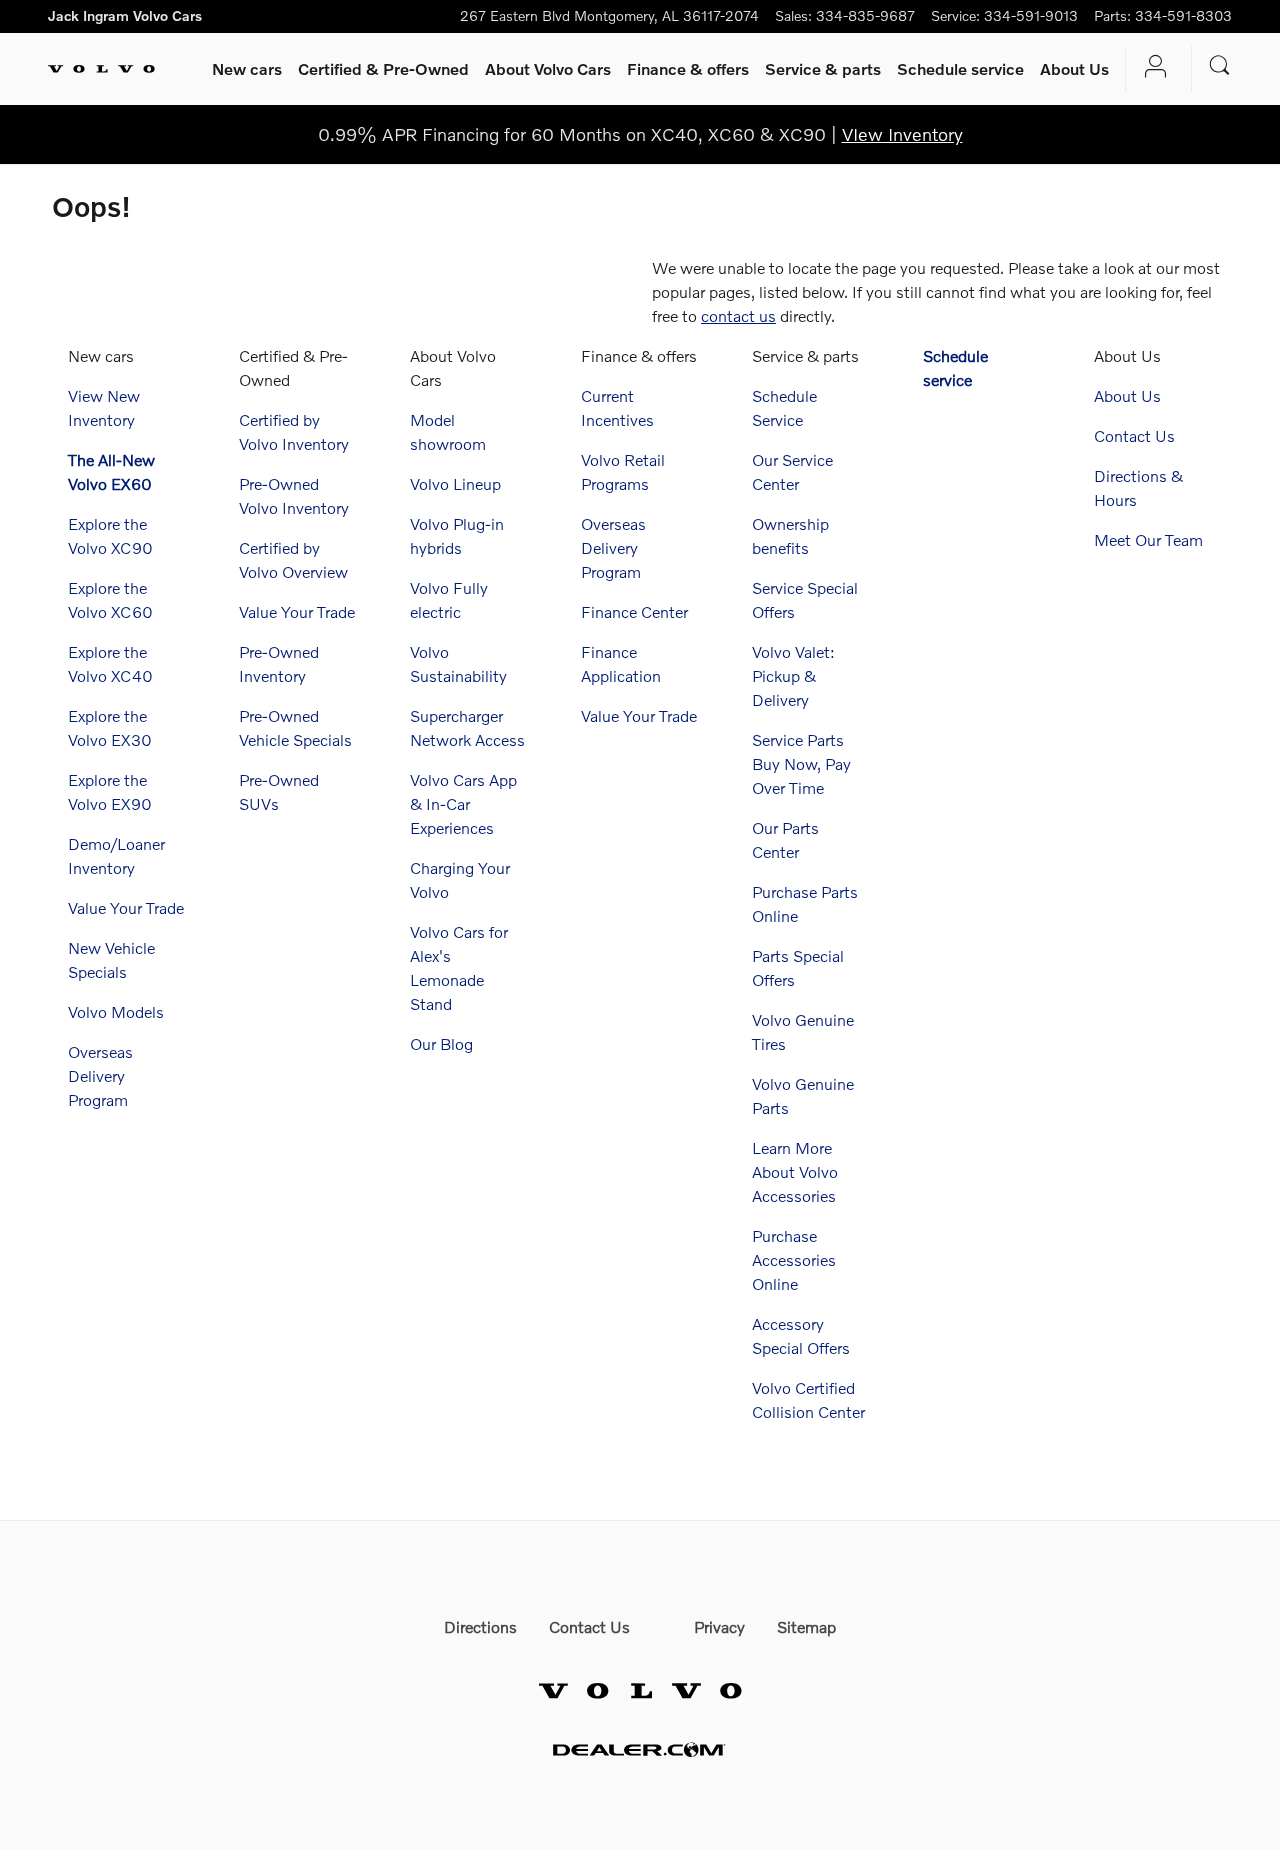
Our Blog (441, 1043)
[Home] (101, 69)
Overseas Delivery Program (100, 1075)
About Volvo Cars (548, 68)
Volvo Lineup (455, 483)
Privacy (719, 1626)
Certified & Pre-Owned (383, 68)
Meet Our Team (1148, 539)
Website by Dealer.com (640, 1749)
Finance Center (634, 611)
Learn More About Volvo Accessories (795, 1171)
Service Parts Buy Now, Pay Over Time (801, 763)
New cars (247, 68)
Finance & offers (688, 68)
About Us (1074, 68)
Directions (480, 1626)
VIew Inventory (902, 134)
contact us (738, 315)
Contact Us (1134, 435)
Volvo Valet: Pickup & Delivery (793, 675)
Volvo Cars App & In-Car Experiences (463, 803)
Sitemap (806, 1626)
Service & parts (823, 68)
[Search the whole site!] (1220, 65)
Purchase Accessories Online (794, 1259)
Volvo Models (116, 1011)
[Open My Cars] (1150, 69)
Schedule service (960, 68)
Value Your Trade (126, 907)
